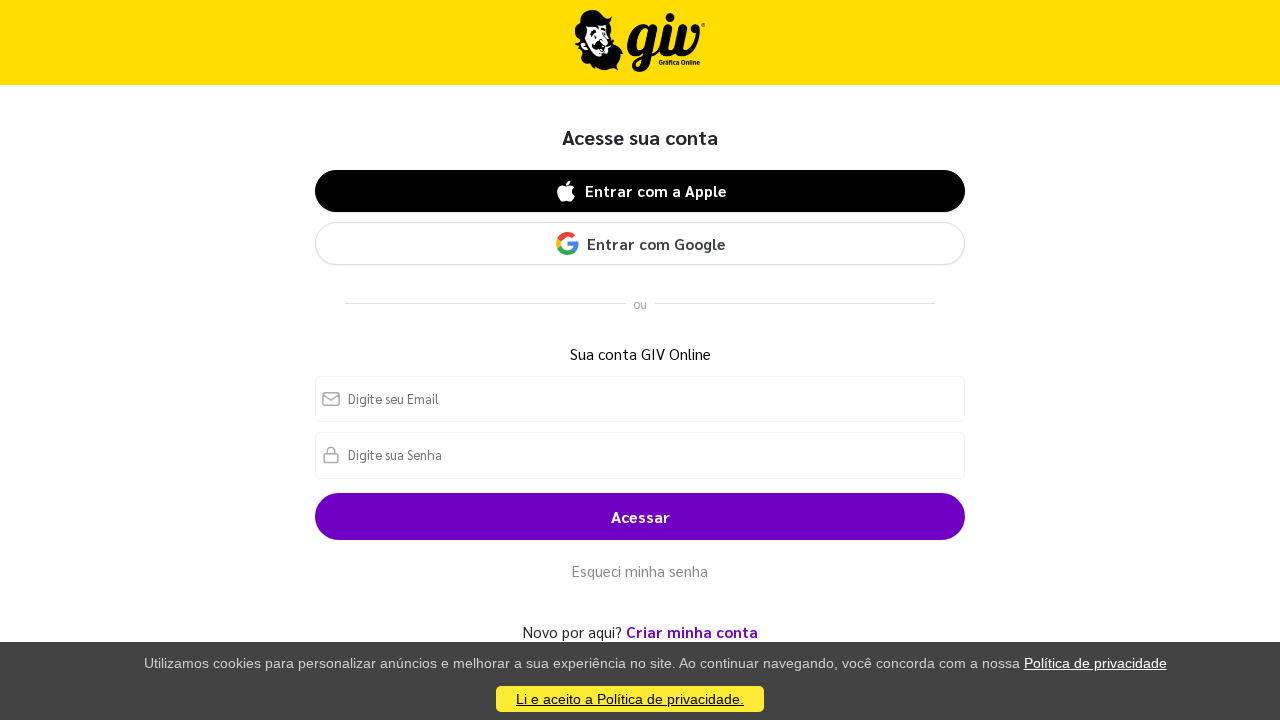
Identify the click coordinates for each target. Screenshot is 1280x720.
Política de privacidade (1095, 663)
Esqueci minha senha (640, 570)
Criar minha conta (692, 631)
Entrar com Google (656, 243)
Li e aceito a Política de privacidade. (630, 699)
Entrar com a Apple (655, 190)
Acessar (640, 516)
